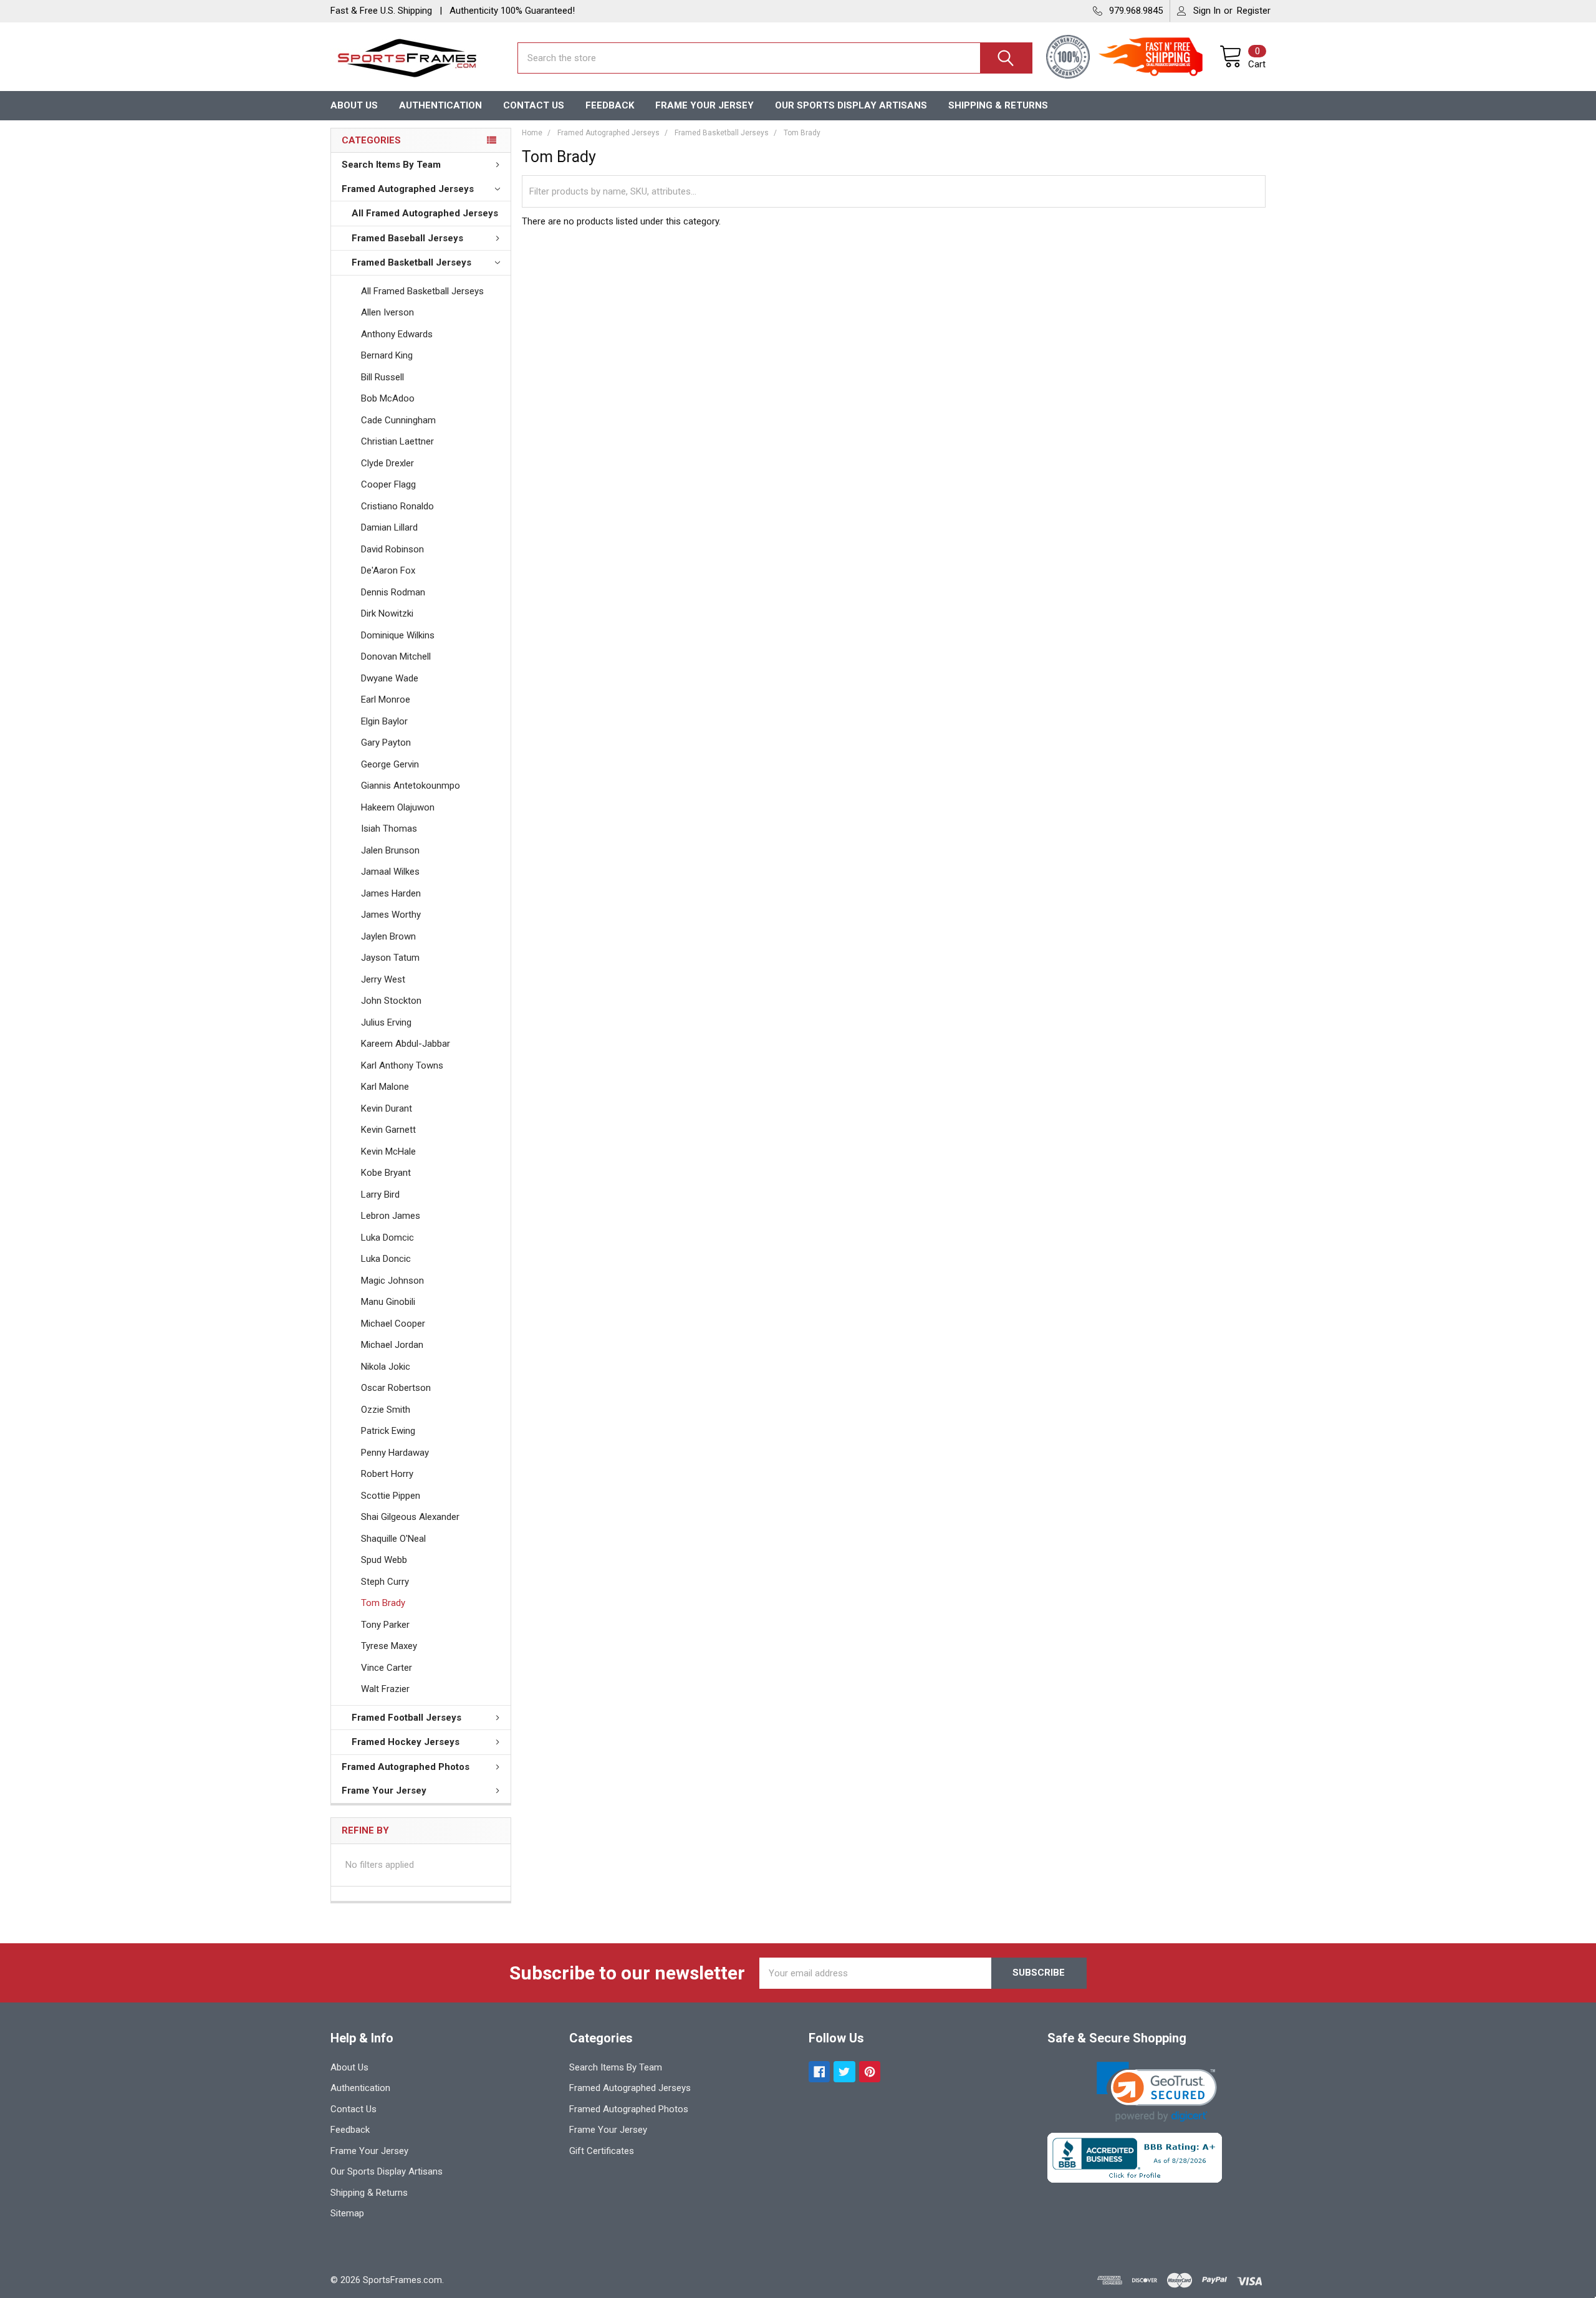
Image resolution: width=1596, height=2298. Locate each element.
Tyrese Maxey (389, 1646)
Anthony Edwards (397, 334)
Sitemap (347, 2213)
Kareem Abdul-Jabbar (406, 1044)
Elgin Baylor (384, 721)
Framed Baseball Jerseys (407, 238)
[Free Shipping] (1158, 58)
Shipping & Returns (998, 105)
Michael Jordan (392, 1345)
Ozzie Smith (386, 1410)
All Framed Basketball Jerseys (422, 291)
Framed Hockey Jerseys (406, 1742)
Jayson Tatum (390, 958)
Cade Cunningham (398, 420)
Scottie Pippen (391, 1496)
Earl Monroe (386, 699)
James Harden (391, 893)
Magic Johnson (392, 1281)
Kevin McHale (388, 1151)
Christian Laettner (397, 441)
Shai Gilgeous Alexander (410, 1517)
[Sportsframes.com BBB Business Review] (1135, 2157)
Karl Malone (385, 1087)
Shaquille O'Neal (393, 1539)
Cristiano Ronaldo (397, 506)
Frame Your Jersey (704, 105)
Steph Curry (385, 1582)
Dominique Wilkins (398, 635)
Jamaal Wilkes (390, 872)
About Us (354, 105)
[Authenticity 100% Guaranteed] (1071, 58)
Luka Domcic (387, 1238)
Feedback (610, 105)
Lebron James (391, 1216)
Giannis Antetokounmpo (411, 786)
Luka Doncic (386, 1259)
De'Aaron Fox (388, 570)
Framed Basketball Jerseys (411, 262)
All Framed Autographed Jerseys (425, 213)
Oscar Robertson (396, 1388)
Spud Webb (384, 1560)
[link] (1157, 2092)
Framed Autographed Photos (406, 1767)
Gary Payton (386, 743)
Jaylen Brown (388, 936)
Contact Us (534, 105)
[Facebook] (820, 2072)
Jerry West (383, 979)
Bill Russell (382, 377)
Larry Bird (380, 1195)
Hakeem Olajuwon (398, 807)
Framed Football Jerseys (406, 1718)
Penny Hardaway (395, 1453)
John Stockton (391, 1001)
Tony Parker (385, 1625)
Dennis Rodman (393, 592)
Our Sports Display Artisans (851, 105)
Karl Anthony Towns (402, 1065)
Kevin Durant (387, 1108)
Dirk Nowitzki (387, 613)
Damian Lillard (389, 527)
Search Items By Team (391, 165)
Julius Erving (386, 1022)
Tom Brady (383, 1603)
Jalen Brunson (390, 850)
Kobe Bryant (386, 1173)
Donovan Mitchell (396, 656)
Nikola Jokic (386, 1367)
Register (1254, 11)
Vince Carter (387, 1668)
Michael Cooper (393, 1324)
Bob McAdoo (388, 398)
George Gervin (390, 764)
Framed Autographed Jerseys (408, 189)
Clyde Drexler (387, 463)
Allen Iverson (387, 312)
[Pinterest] (870, 2072)
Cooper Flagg (388, 484)
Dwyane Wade (390, 678)
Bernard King (387, 355)
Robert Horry (387, 1474)
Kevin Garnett (388, 1130)
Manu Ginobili (388, 1302)
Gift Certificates (602, 2151)
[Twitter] (844, 2072)
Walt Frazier (385, 1689)
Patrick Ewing (388, 1431)
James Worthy (391, 915)
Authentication (440, 105)
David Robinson (392, 549)
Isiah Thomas (389, 829)
